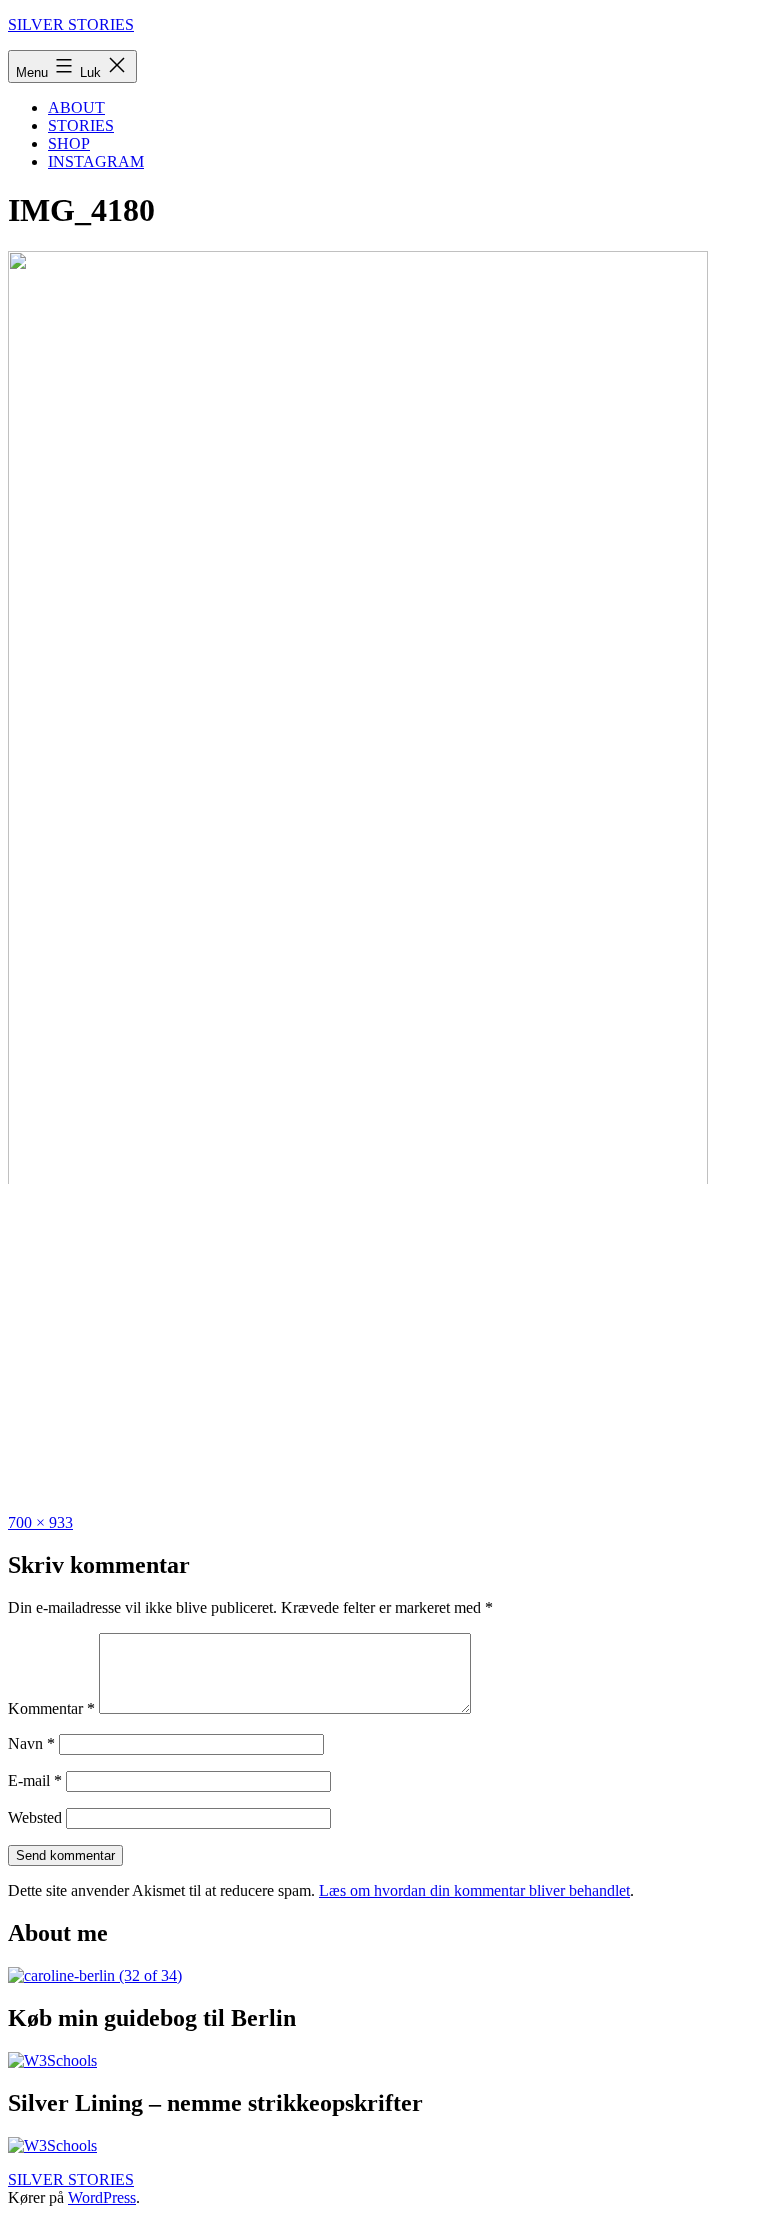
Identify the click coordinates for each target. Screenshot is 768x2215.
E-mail (35, 1780)
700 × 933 (40, 1522)
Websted (35, 1817)
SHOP (69, 143)
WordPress (102, 2197)
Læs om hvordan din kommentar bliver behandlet (474, 1890)
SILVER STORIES (71, 24)
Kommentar (51, 1708)
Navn (31, 1743)
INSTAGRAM (96, 161)
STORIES (81, 125)
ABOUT (76, 107)
